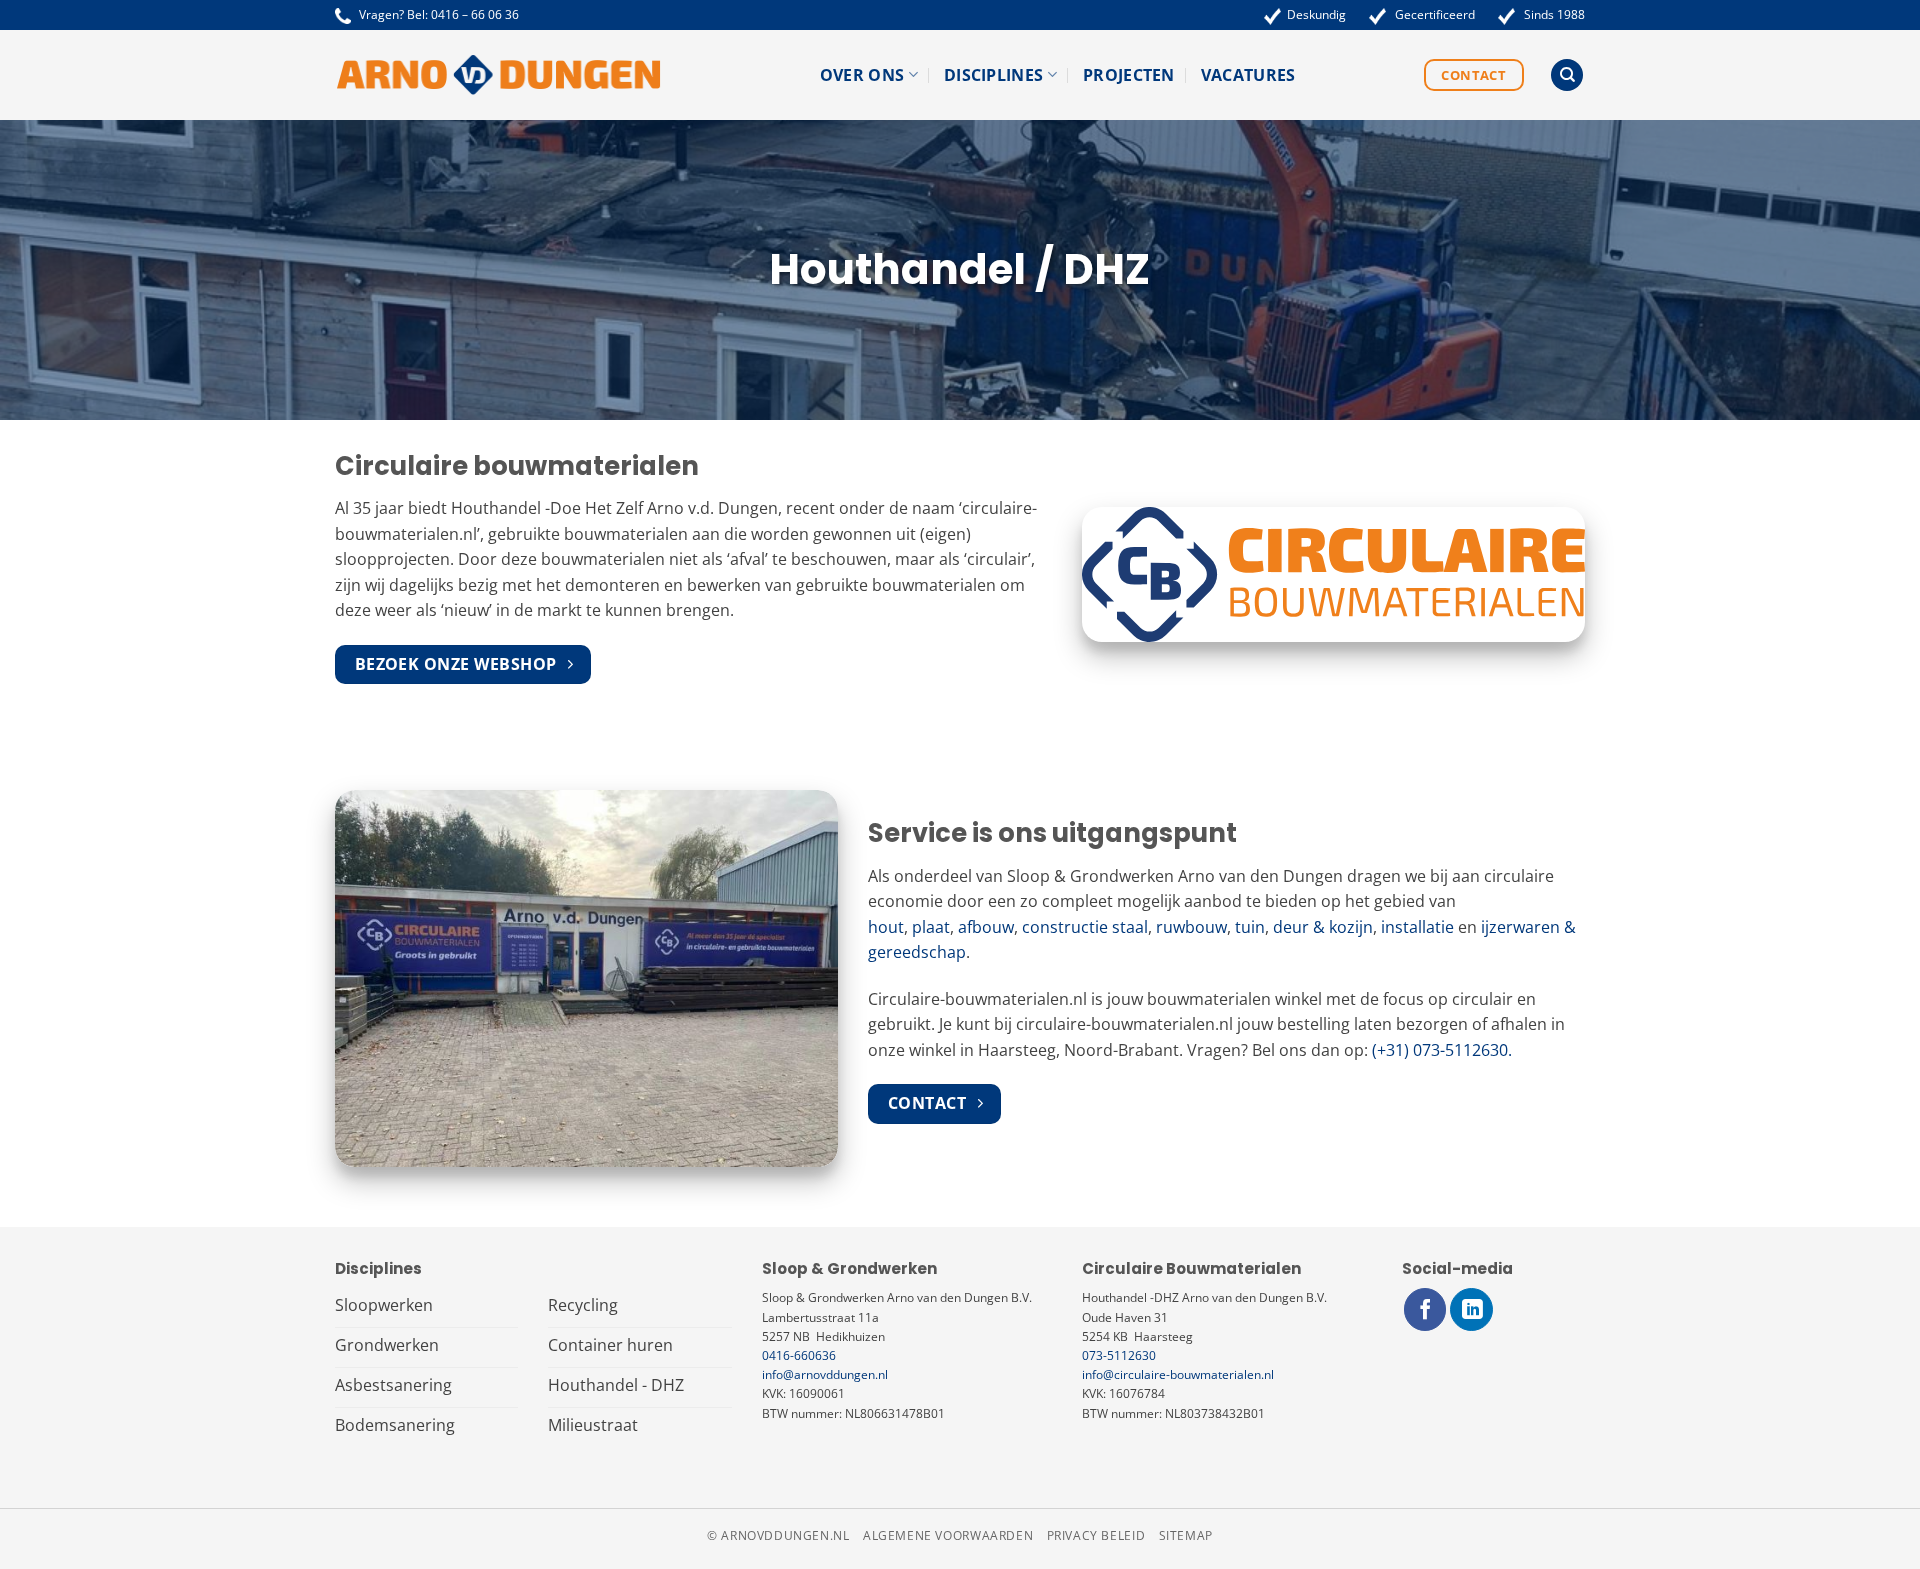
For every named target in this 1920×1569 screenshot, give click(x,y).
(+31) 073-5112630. (1442, 1050)
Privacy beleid (1096, 1535)
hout (886, 927)
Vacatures (1248, 75)
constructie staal (1085, 927)
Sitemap (1186, 1535)
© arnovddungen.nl (778, 1535)
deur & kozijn (1323, 927)
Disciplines (994, 75)
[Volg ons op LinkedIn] (1471, 1309)
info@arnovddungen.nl (825, 1374)
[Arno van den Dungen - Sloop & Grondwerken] (498, 75)
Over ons (862, 75)
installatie (1417, 927)
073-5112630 (1119, 1355)
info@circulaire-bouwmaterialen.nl (1178, 1374)
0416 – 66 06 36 (475, 14)
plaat (931, 927)
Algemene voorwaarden (948, 1535)
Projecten (1129, 75)
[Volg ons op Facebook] (1425, 1309)
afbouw (986, 927)
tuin (1250, 927)
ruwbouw (1191, 927)
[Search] (1567, 75)
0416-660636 (799, 1355)
